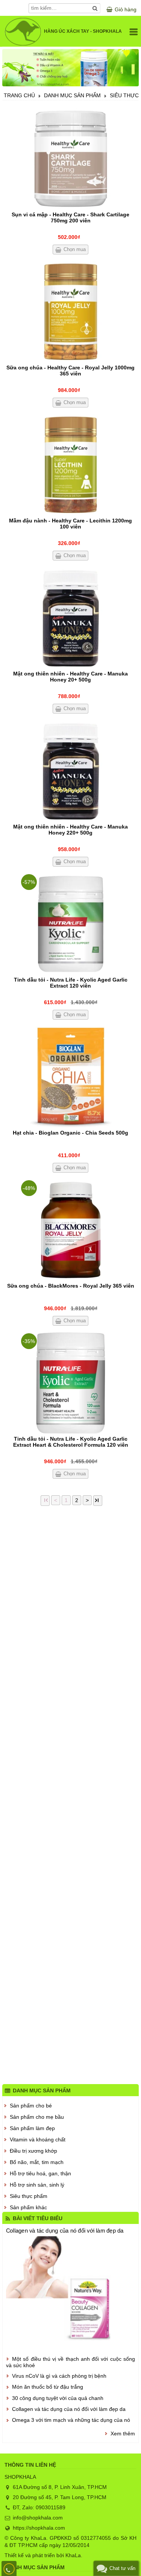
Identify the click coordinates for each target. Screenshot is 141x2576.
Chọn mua (75, 249)
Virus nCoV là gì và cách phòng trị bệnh (59, 2376)
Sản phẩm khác (28, 2207)
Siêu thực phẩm (29, 2196)
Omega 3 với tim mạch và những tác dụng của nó (71, 2420)
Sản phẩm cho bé (31, 2106)
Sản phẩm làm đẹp (32, 2128)
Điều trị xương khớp (33, 2151)
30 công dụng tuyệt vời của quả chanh (58, 2398)
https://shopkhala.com (39, 2528)
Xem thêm (123, 2434)
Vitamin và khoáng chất (38, 2140)
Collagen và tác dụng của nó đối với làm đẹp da (65, 2231)
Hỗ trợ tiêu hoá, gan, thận (40, 2173)
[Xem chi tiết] (70, 159)
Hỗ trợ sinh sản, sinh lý (37, 2185)
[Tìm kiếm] (95, 8)
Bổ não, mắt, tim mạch (37, 2162)
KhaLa (73, 2555)
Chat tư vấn (122, 2568)
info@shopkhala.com (38, 2518)
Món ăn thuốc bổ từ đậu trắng (48, 2387)
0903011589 (51, 2507)
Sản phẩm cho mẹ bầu (37, 2117)
